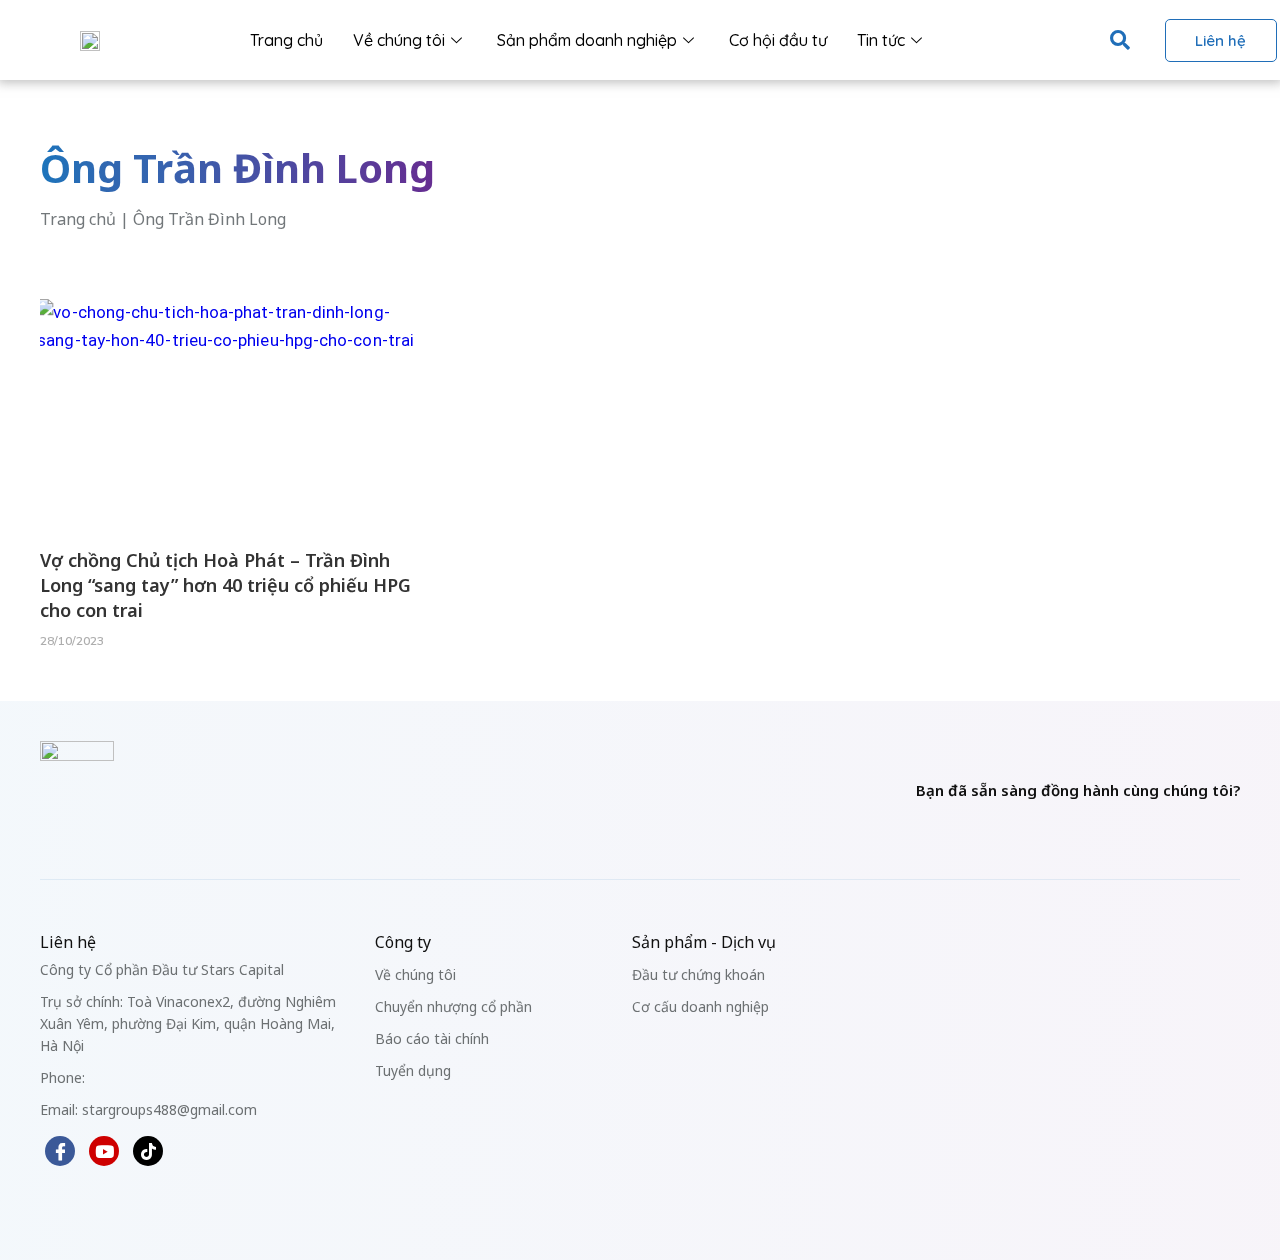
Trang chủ (286, 40)
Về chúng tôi (399, 40)
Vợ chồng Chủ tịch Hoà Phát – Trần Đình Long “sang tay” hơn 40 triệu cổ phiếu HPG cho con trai (225, 585)
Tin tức (881, 40)
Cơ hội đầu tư (778, 40)
